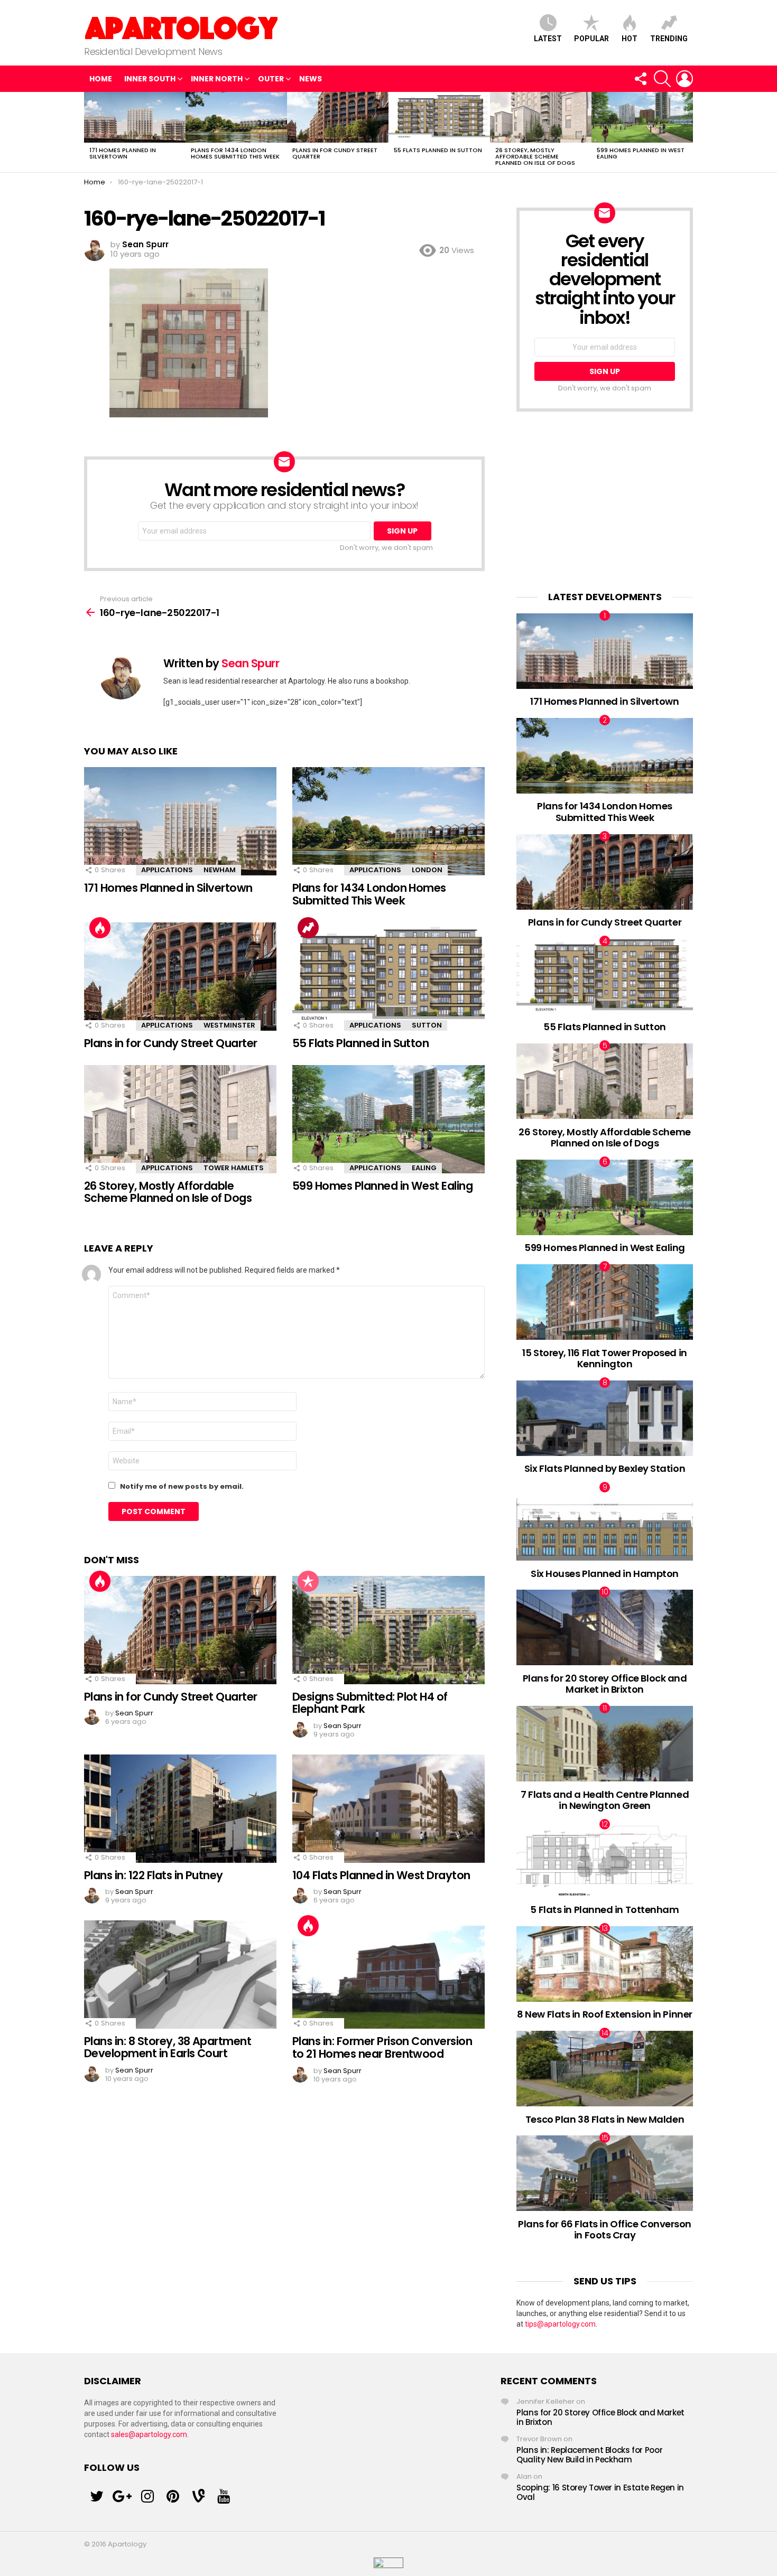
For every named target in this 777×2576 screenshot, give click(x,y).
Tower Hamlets (234, 1168)
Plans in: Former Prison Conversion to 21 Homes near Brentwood (382, 2047)
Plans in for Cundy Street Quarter (335, 153)
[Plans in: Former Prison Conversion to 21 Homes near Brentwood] (388, 1975)
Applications (167, 870)
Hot (630, 39)
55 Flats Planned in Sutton (438, 150)
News (311, 79)
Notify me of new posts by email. (182, 1486)
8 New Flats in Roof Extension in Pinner (604, 2014)
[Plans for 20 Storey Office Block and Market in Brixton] (605, 1627)
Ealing (424, 1168)
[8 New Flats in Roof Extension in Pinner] (605, 1964)
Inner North (217, 79)
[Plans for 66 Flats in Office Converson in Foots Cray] (605, 2173)
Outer (271, 79)
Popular (591, 39)
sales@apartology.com (149, 2434)
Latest (548, 39)
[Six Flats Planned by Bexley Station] (605, 1418)
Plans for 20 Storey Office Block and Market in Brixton (605, 1684)
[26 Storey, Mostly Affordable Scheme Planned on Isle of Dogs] (541, 117)
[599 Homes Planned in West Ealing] (642, 117)
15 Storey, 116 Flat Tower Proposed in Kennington (604, 1359)
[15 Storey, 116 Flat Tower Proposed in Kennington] (605, 1302)
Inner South (150, 79)
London (427, 870)
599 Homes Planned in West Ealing (641, 153)
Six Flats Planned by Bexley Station (605, 1468)
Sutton (427, 1025)
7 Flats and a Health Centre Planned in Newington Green (605, 1800)
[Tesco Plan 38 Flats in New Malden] (605, 2069)
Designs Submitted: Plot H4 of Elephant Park (370, 1703)
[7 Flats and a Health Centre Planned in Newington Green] (605, 1744)
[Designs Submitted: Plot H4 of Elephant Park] (388, 1630)
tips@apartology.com (560, 2324)
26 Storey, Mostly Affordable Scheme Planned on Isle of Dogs (535, 156)
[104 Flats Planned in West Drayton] (388, 1809)
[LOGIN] (684, 79)
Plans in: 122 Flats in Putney (154, 1875)
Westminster (229, 1025)
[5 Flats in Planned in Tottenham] (605, 1860)
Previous (89, 132)
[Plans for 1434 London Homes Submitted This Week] (236, 117)
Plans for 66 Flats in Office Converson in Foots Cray (605, 2230)
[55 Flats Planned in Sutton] (439, 117)
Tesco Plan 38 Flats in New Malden (605, 2119)
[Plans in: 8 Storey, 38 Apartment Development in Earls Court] (180, 1975)
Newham (220, 870)
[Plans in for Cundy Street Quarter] (338, 117)
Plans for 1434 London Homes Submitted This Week (235, 153)
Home (101, 79)
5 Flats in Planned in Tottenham (604, 1910)
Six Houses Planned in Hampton (605, 1574)
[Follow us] (640, 79)
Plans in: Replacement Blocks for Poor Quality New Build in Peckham (589, 2455)
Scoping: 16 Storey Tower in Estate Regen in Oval (600, 2492)
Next (688, 132)
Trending (669, 39)
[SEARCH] (662, 79)
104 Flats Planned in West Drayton (381, 1875)
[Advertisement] (605, 501)
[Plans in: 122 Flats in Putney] (180, 1809)
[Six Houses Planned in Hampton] (605, 1523)
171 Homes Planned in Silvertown (123, 153)
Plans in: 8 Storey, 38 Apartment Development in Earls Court (168, 2047)
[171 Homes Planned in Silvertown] (135, 117)
